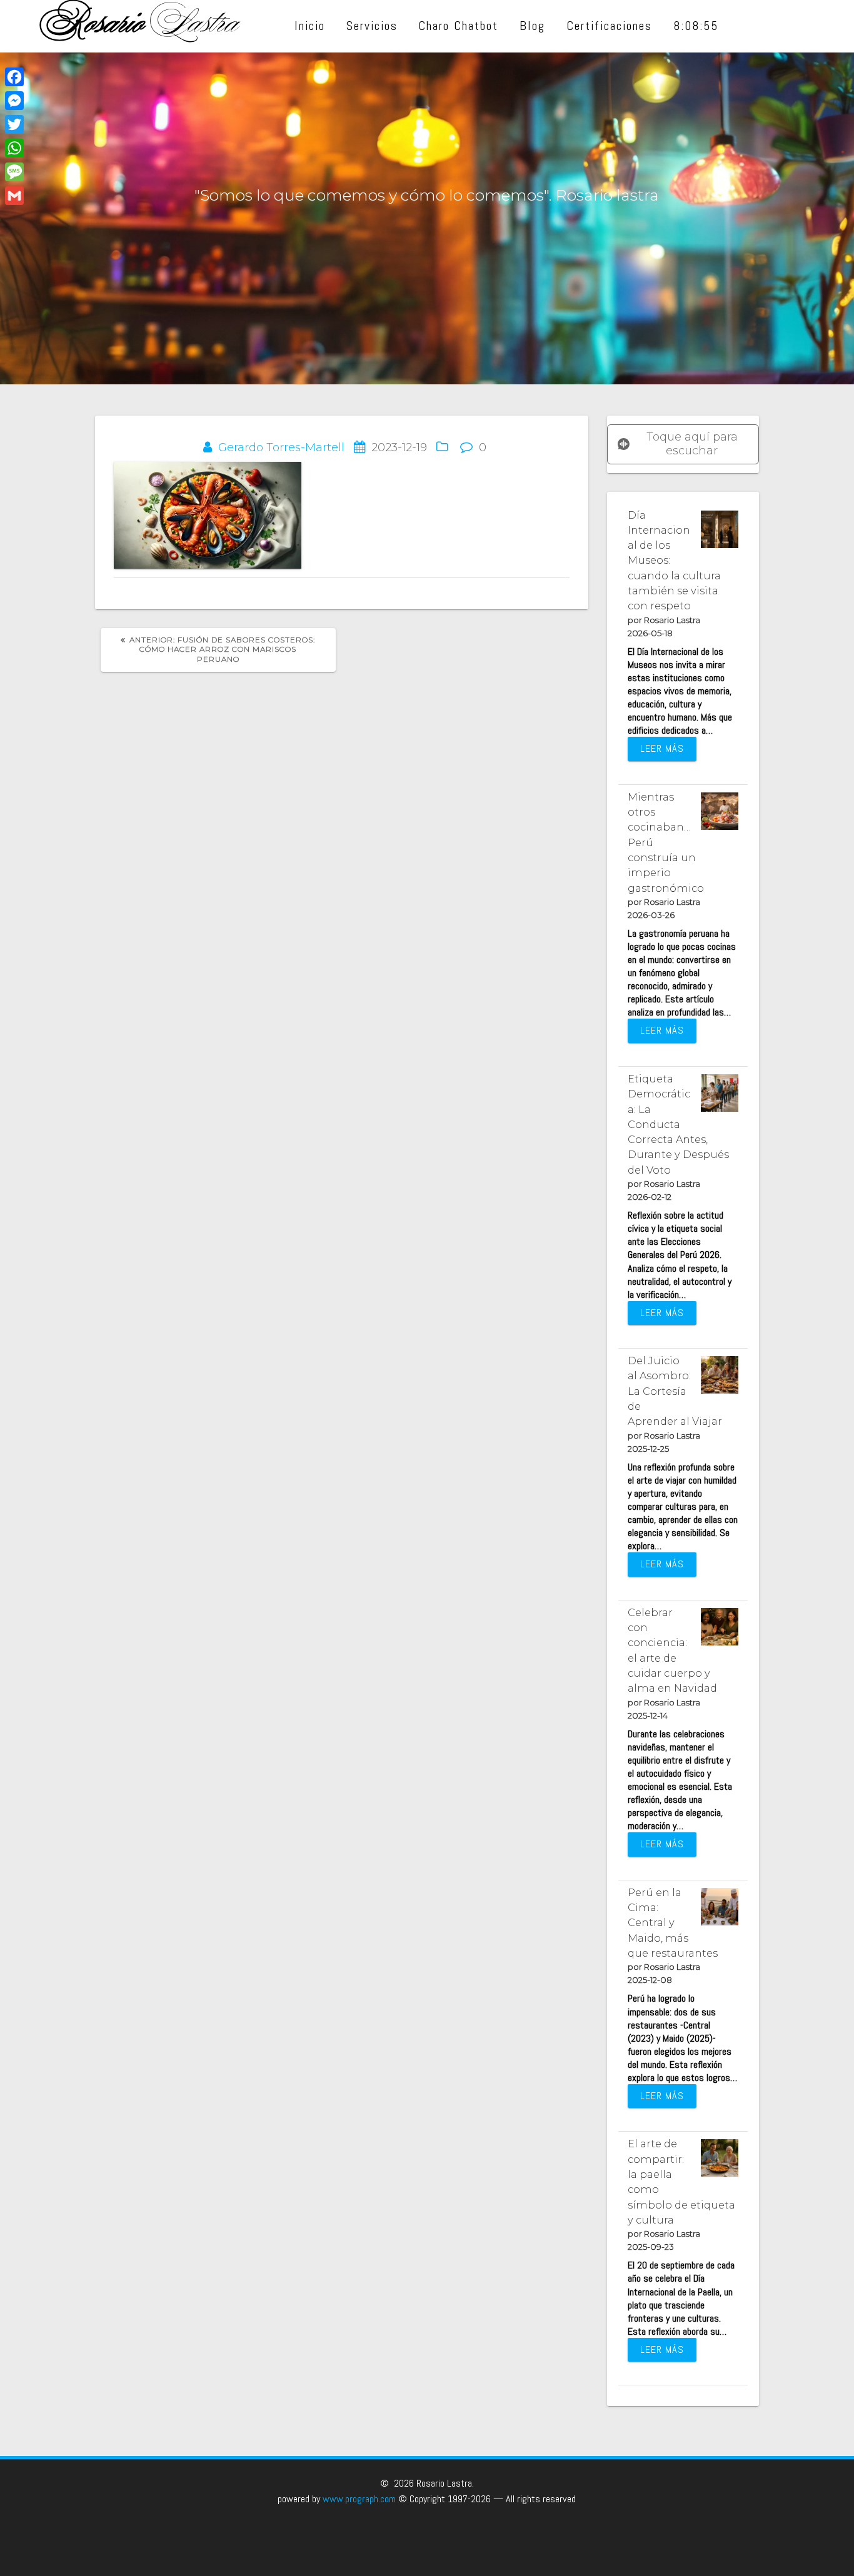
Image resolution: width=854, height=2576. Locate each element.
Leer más (662, 748)
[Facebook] (14, 77)
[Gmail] (14, 196)
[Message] (14, 172)
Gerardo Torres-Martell (281, 447)
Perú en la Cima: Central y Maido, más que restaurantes (673, 1923)
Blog (532, 26)
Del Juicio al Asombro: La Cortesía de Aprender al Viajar (675, 1391)
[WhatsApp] (14, 148)
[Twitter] (14, 124)
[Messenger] (14, 101)
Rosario (141, 26)
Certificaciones (609, 26)
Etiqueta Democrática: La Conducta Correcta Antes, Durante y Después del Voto (678, 1124)
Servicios (372, 26)
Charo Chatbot (458, 26)
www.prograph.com (359, 2499)
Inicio (310, 26)
